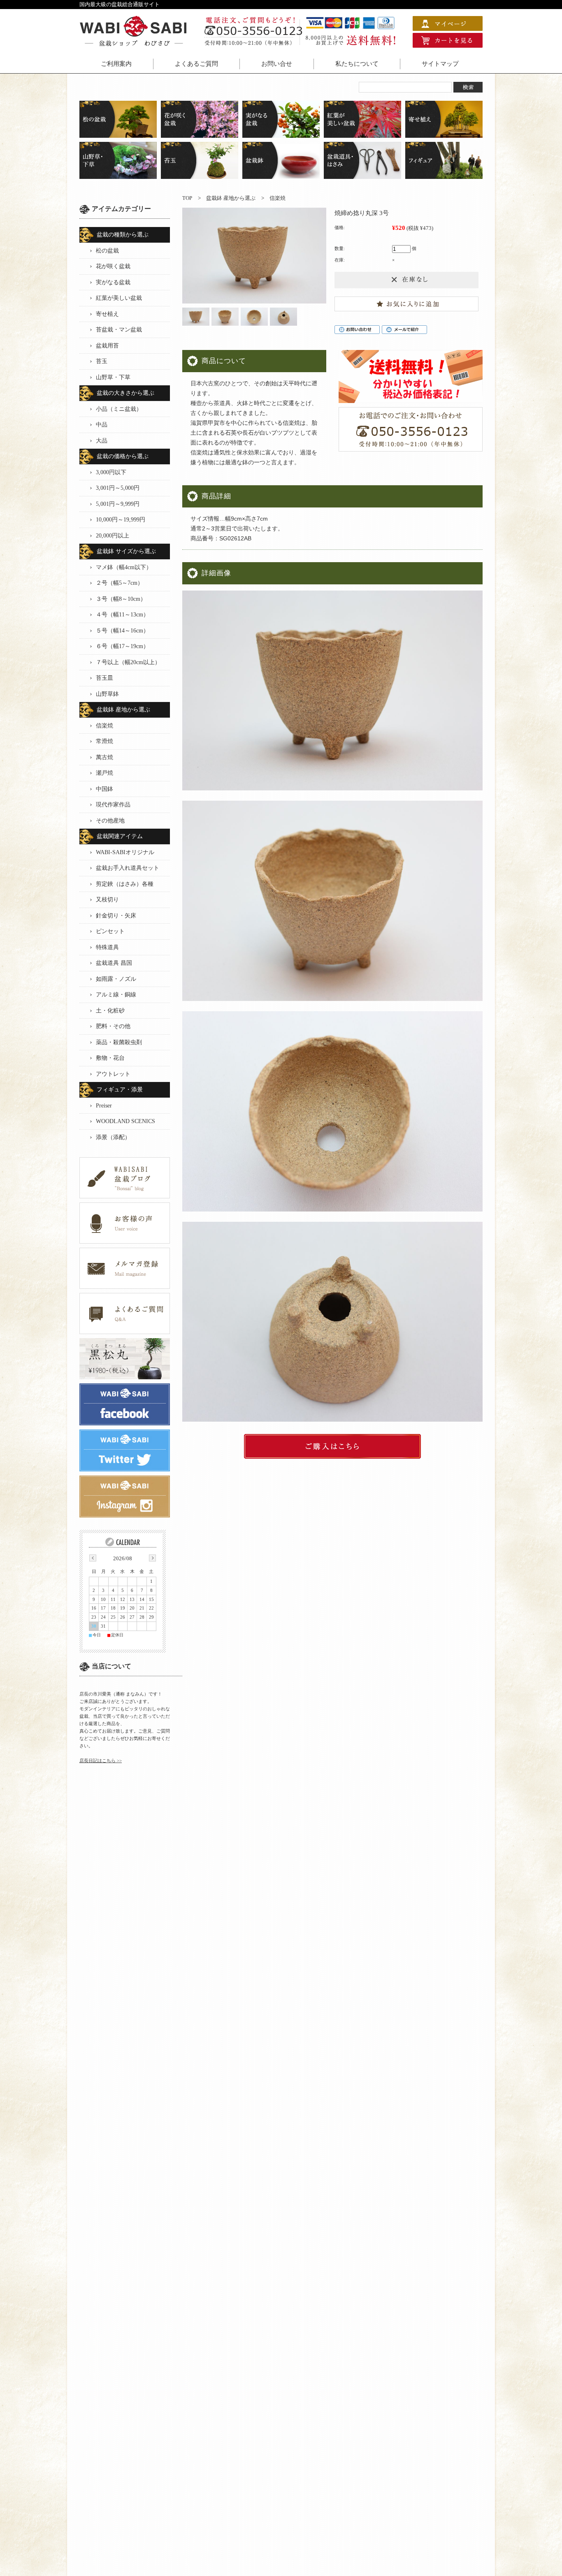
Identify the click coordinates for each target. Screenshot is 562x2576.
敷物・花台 (110, 1058)
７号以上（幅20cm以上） (128, 662)
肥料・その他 (113, 1026)
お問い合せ (277, 64)
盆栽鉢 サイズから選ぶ (126, 551)
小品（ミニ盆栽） (119, 409)
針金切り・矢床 (116, 916)
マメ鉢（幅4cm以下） (124, 567)
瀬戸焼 (105, 773)
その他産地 (110, 821)
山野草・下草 (113, 377)
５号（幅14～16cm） (122, 631)
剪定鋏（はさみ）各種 (125, 884)
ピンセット (110, 931)
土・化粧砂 (110, 1011)
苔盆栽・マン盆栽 (119, 330)
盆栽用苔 (107, 346)
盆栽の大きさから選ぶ (125, 393)
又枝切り (107, 900)
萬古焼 (105, 757)
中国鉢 (105, 789)
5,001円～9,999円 (118, 504)
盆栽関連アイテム (120, 836)
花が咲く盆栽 (113, 266)
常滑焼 (105, 741)
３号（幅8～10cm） (121, 599)
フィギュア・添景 (120, 1090)
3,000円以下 (111, 472)
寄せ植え (107, 314)
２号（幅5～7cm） (120, 583)
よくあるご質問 (196, 64)
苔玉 (102, 361)
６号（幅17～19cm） (122, 646)
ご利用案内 (116, 64)
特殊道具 (107, 947)
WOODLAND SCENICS (125, 1121)
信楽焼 (278, 198)
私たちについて (357, 64)
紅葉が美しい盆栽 (119, 298)
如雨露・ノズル (116, 979)
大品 (102, 441)
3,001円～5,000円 (118, 488)
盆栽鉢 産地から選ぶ (231, 198)
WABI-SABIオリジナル (125, 852)
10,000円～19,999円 (121, 520)
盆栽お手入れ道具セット (128, 868)
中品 (102, 425)
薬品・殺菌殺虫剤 (119, 1042)
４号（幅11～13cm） (122, 615)
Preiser (104, 1106)
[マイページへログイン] (448, 27)
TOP (187, 198)
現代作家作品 (113, 805)
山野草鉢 (107, 694)
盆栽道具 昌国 (114, 963)
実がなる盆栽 (113, 282)
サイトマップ (440, 64)
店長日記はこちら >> (101, 1761)
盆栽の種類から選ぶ (123, 235)
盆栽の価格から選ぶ (123, 456)
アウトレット (113, 1074)
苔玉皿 (105, 678)
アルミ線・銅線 (116, 995)
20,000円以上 (113, 536)
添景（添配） (113, 1137)
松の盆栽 (107, 251)
